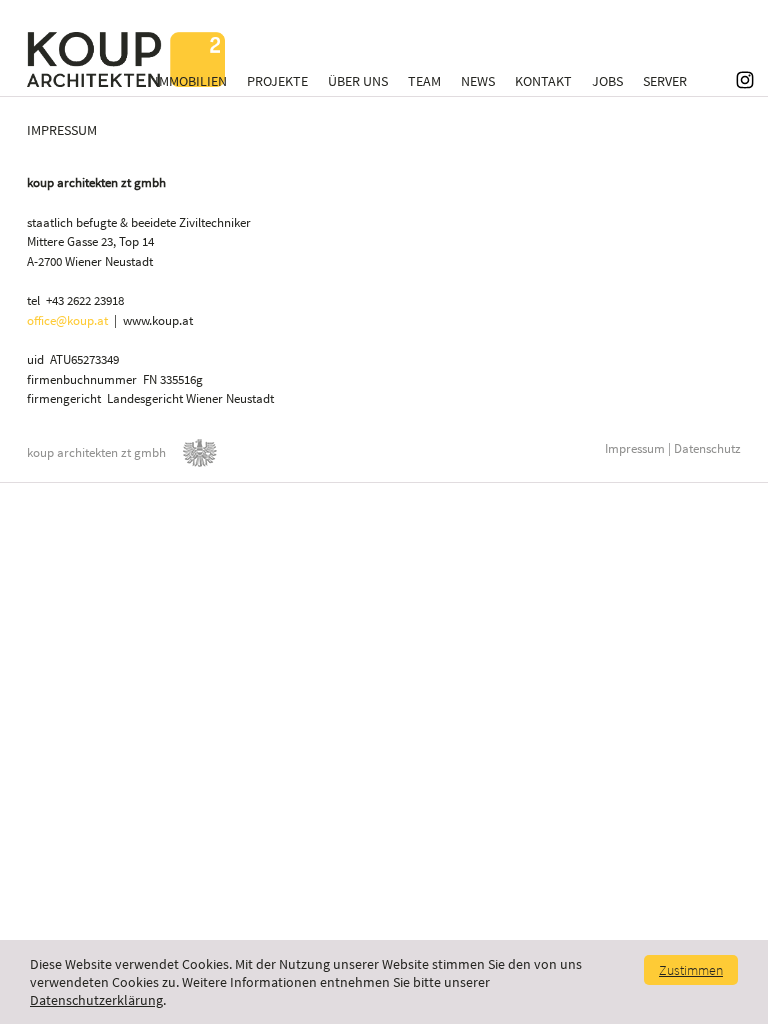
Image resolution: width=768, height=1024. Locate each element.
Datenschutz (707, 448)
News (478, 81)
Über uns (358, 81)
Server (665, 81)
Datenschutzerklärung (96, 1000)
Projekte (277, 81)
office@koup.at (67, 320)
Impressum (635, 448)
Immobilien (191, 81)
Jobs (607, 81)
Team (424, 81)
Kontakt (543, 81)
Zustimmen (691, 970)
